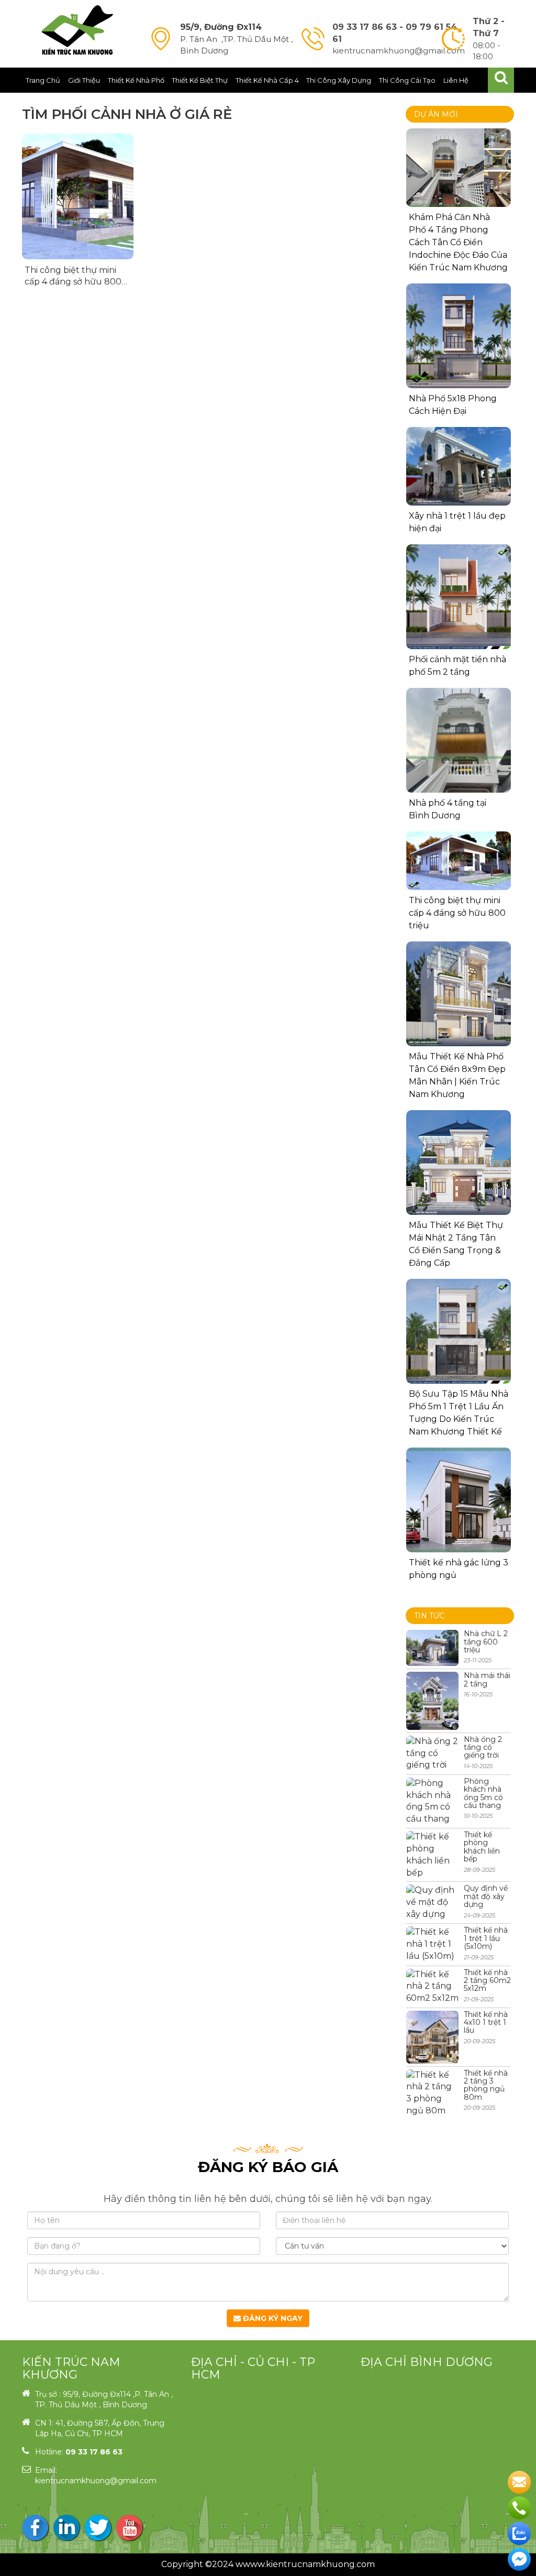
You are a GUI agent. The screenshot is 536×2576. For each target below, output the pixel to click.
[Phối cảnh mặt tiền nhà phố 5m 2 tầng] (459, 597)
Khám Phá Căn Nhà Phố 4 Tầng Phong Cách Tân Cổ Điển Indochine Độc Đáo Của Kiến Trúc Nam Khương (458, 242)
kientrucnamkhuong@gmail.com (96, 2481)
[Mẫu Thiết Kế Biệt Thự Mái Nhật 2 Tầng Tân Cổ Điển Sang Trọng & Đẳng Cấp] (459, 1163)
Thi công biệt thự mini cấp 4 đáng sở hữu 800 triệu (73, 282)
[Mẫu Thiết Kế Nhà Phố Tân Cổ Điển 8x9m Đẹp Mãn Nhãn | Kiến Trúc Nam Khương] (459, 994)
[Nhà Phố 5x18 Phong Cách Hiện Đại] (459, 336)
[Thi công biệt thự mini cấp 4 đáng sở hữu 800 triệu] (78, 196)
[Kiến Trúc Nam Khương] (77, 30)
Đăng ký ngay (272, 2318)
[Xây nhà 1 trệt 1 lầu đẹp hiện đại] (459, 466)
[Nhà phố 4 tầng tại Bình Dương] (459, 758)
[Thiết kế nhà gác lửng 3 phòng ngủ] (459, 1500)
